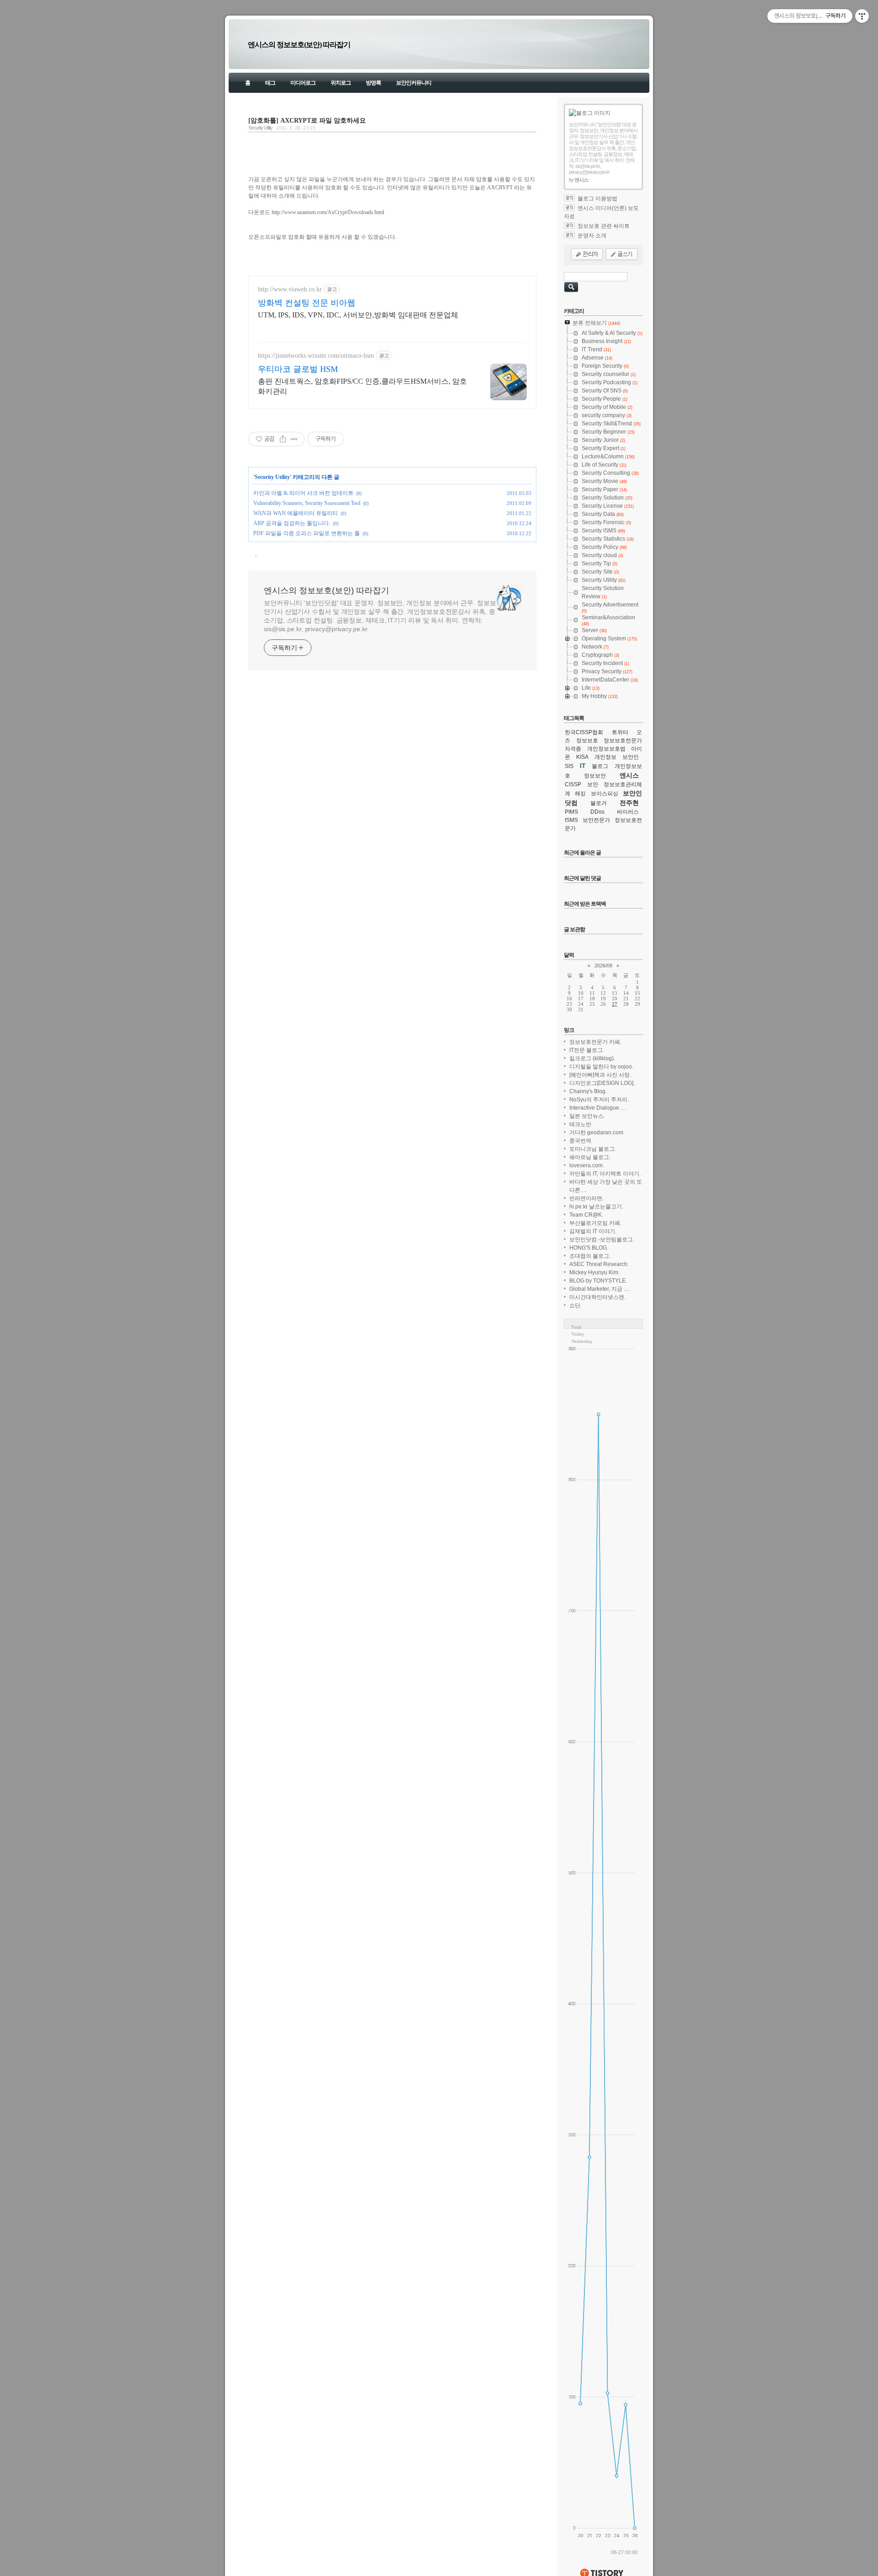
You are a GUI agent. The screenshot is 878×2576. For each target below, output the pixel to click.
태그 (270, 83)
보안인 (631, 757)
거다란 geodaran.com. (597, 1132)
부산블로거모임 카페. (595, 1223)
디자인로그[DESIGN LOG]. (602, 1083)
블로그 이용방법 (597, 199)
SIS (569, 766)
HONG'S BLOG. (589, 1248)
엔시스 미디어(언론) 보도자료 (601, 212)
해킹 (580, 794)
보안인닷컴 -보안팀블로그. (602, 1240)
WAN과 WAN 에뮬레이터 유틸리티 (296, 513)
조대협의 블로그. (590, 1256)
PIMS (571, 812)
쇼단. (576, 1305)
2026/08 (603, 966)
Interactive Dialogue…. (598, 1108)
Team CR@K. (586, 1215)
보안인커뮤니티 (414, 83)
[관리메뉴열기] (862, 16)
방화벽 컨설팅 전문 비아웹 (307, 303)
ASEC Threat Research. (599, 1264)
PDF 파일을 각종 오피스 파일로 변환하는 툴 (307, 533)
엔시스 (629, 775)
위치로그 (341, 83)
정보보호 (587, 741)
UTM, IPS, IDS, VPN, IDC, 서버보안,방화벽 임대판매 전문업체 (358, 315)
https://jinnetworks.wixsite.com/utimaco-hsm (316, 356)
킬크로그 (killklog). (592, 1058)
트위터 (620, 732)
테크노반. (581, 1124)
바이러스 (628, 812)
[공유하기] (283, 439)
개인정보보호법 (606, 749)
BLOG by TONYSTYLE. (598, 1281)
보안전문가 (596, 820)
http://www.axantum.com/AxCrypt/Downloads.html (328, 212)
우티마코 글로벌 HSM (298, 369)
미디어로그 (303, 83)
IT (583, 766)
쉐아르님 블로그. (590, 1157)
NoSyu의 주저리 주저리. (599, 1100)
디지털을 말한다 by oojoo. (601, 1067)
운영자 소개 (592, 236)
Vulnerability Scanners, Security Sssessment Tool (307, 503)
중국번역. (581, 1141)
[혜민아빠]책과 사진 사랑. (600, 1075)
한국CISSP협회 (584, 732)
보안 (593, 784)
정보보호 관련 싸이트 (604, 226)
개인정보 (605, 757)
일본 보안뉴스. (587, 1116)
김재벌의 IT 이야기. (593, 1231)
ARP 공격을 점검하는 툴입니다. (292, 523)
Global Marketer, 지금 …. (600, 1289)
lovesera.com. (587, 1165)
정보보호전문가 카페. (595, 1042)
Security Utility (260, 128)
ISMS (571, 820)
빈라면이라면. (586, 1198)
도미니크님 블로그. (593, 1149)
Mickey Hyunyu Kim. (594, 1272)
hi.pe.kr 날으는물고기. (596, 1207)
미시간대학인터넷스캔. (597, 1297)
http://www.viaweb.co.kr (290, 289)
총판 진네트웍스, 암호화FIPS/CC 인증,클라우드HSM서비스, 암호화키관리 (362, 386)
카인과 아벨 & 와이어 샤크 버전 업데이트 (303, 493)
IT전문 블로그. (587, 1050)
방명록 (373, 83)
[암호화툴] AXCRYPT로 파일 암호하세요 (307, 120)
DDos (597, 812)
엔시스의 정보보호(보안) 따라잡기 (299, 45)
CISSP (573, 784)
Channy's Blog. (588, 1091)
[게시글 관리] (294, 439)
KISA (582, 757)
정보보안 (595, 776)
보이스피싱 (605, 794)
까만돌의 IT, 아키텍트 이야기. (605, 1174)
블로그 (600, 766)
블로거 (599, 803)
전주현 (629, 803)
